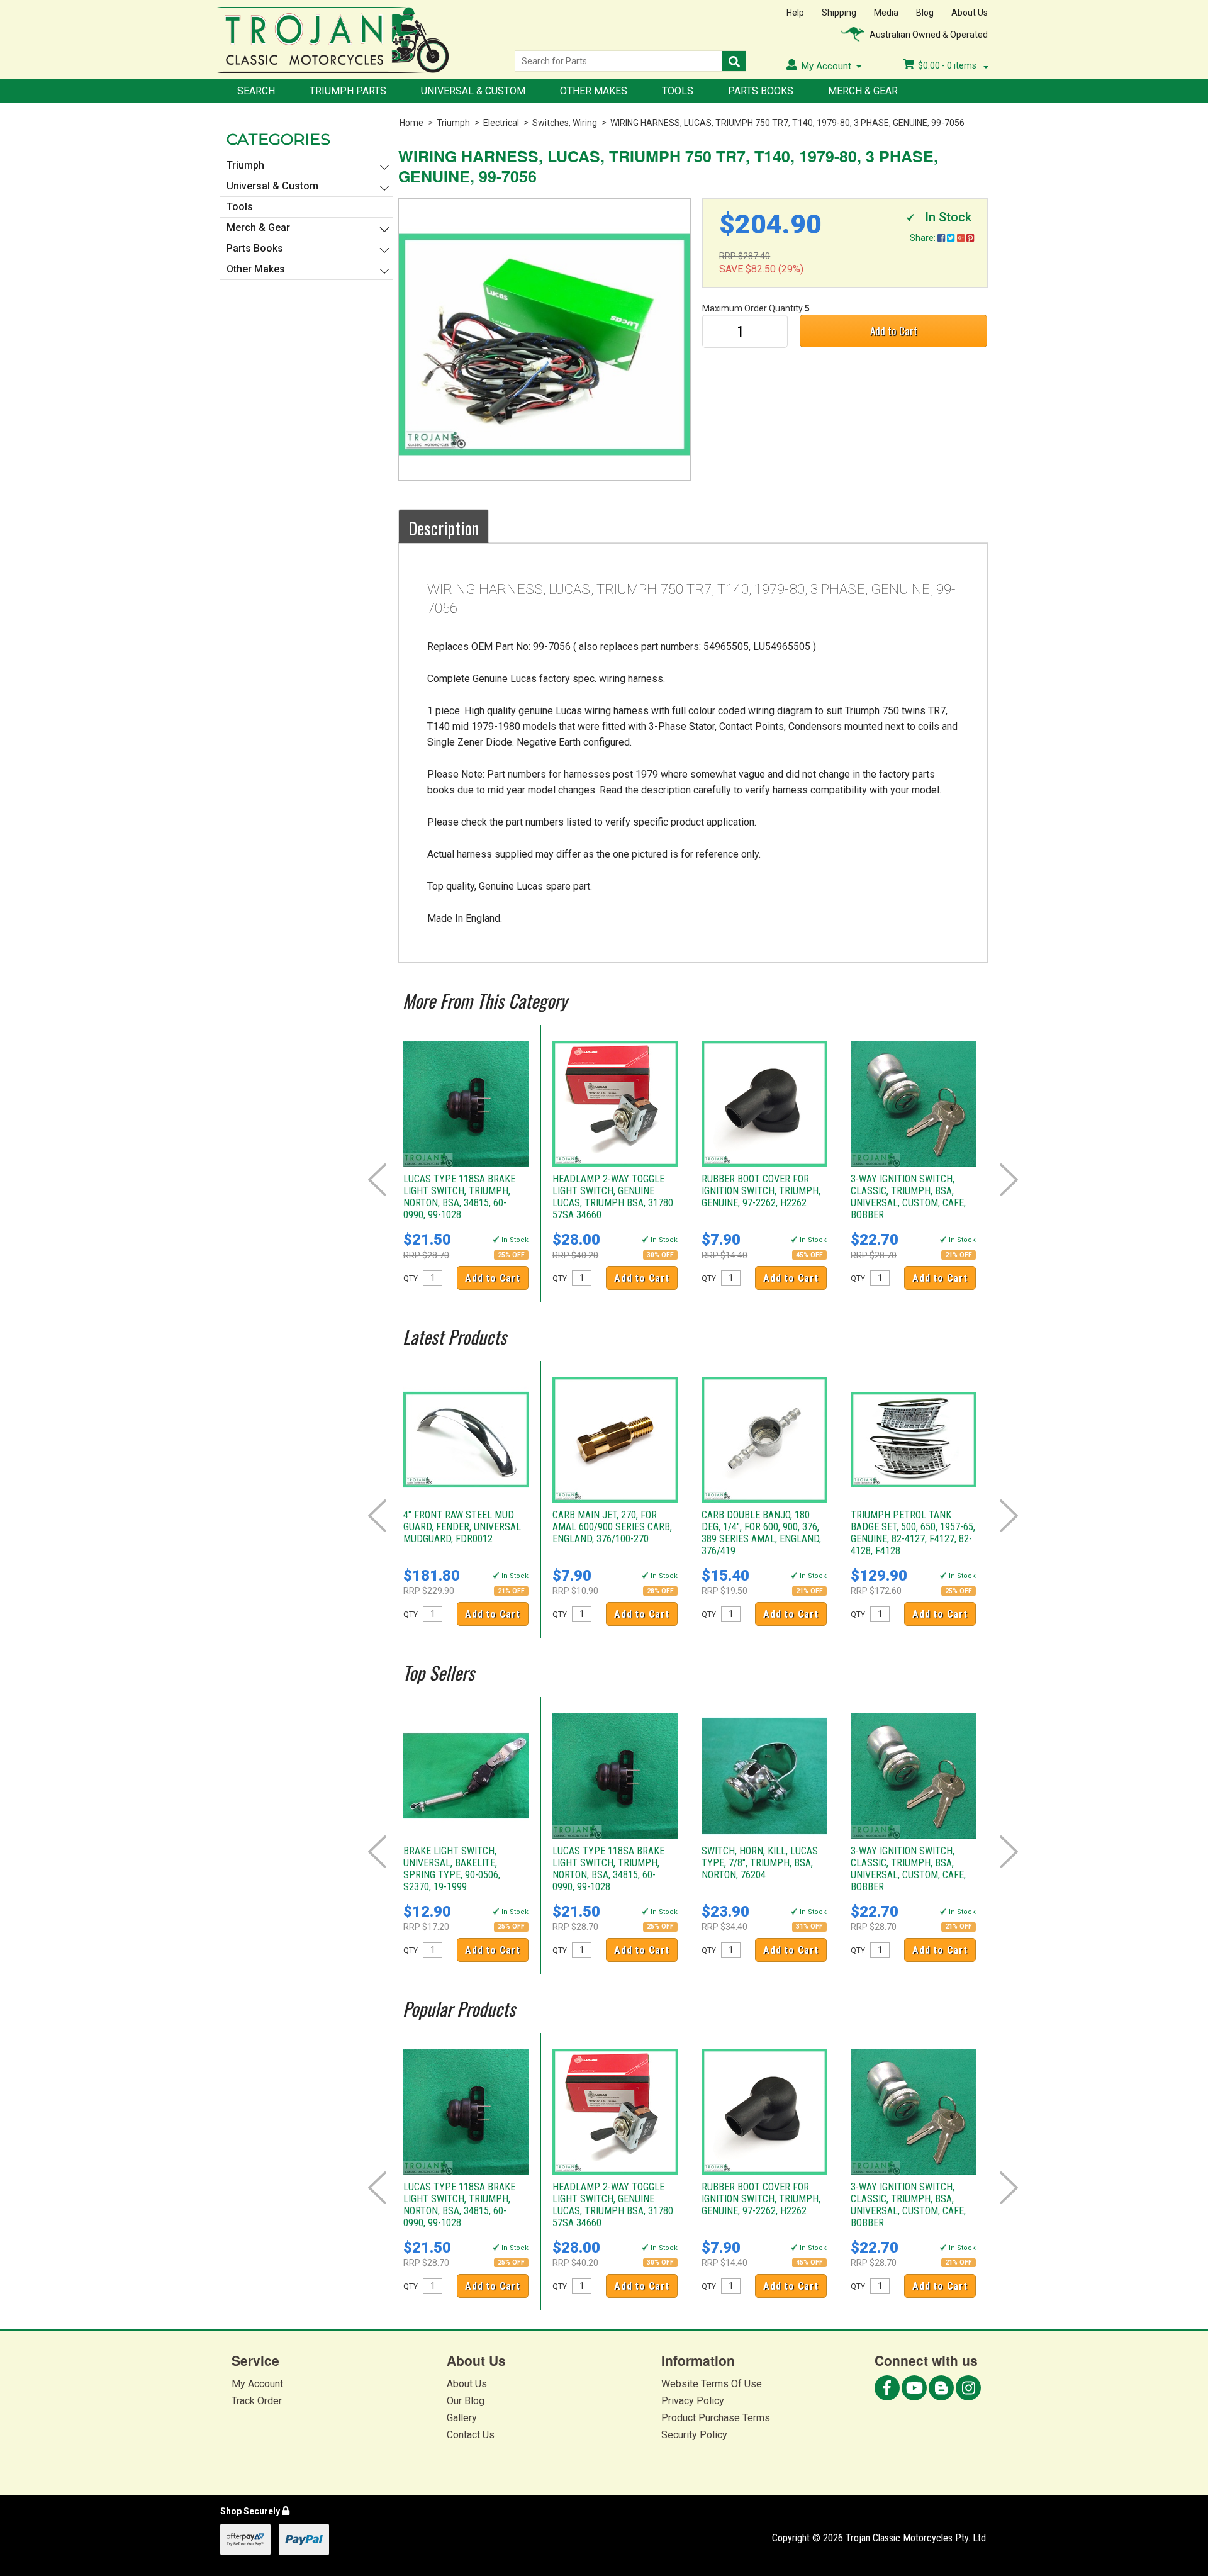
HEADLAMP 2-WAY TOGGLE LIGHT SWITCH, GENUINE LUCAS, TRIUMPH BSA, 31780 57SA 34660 (613, 1197)
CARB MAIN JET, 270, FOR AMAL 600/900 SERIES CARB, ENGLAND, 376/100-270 (612, 1527)
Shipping (839, 13)
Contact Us (471, 2435)
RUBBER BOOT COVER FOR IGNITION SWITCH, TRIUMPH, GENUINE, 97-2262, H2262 (761, 1191)
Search (256, 91)
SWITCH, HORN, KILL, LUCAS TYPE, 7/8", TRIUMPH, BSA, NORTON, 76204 (760, 1863)
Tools (678, 91)
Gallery (462, 2418)
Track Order (257, 2401)
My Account (257, 2384)
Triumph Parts (348, 91)
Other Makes (594, 91)
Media (886, 13)
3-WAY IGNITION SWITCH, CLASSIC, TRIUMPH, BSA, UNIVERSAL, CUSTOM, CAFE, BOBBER (908, 1197)
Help (795, 13)
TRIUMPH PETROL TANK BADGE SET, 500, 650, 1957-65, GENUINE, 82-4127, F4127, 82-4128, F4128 (913, 1533)
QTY (411, 1279)
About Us (970, 13)
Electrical (501, 123)
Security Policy (694, 2435)
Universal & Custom (473, 91)
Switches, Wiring (565, 123)
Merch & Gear (863, 91)
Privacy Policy (693, 2401)
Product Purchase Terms (716, 2418)
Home (411, 123)
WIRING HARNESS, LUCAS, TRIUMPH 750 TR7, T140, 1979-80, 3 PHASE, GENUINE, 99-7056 (787, 123)
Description (444, 528)
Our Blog (466, 2401)
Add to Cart (894, 331)
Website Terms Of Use (712, 2384)
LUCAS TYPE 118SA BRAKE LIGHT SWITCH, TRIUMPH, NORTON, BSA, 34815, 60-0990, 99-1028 (459, 1197)
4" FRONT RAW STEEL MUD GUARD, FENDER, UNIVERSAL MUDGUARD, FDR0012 (462, 1527)
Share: (924, 238)
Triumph (453, 123)
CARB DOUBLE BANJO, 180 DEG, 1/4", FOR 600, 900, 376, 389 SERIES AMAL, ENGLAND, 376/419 (761, 1533)
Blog (925, 13)
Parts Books (761, 91)
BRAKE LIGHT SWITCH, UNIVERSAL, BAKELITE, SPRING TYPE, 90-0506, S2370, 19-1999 (452, 1869)
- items (948, 65)
